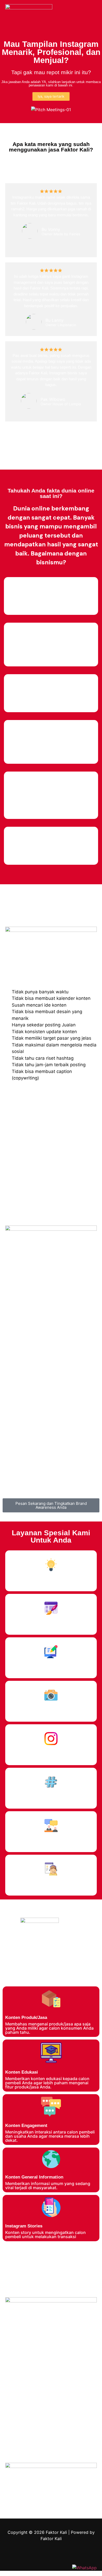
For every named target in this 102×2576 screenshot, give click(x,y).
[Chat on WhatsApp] (84, 2568)
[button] (93, 12)
